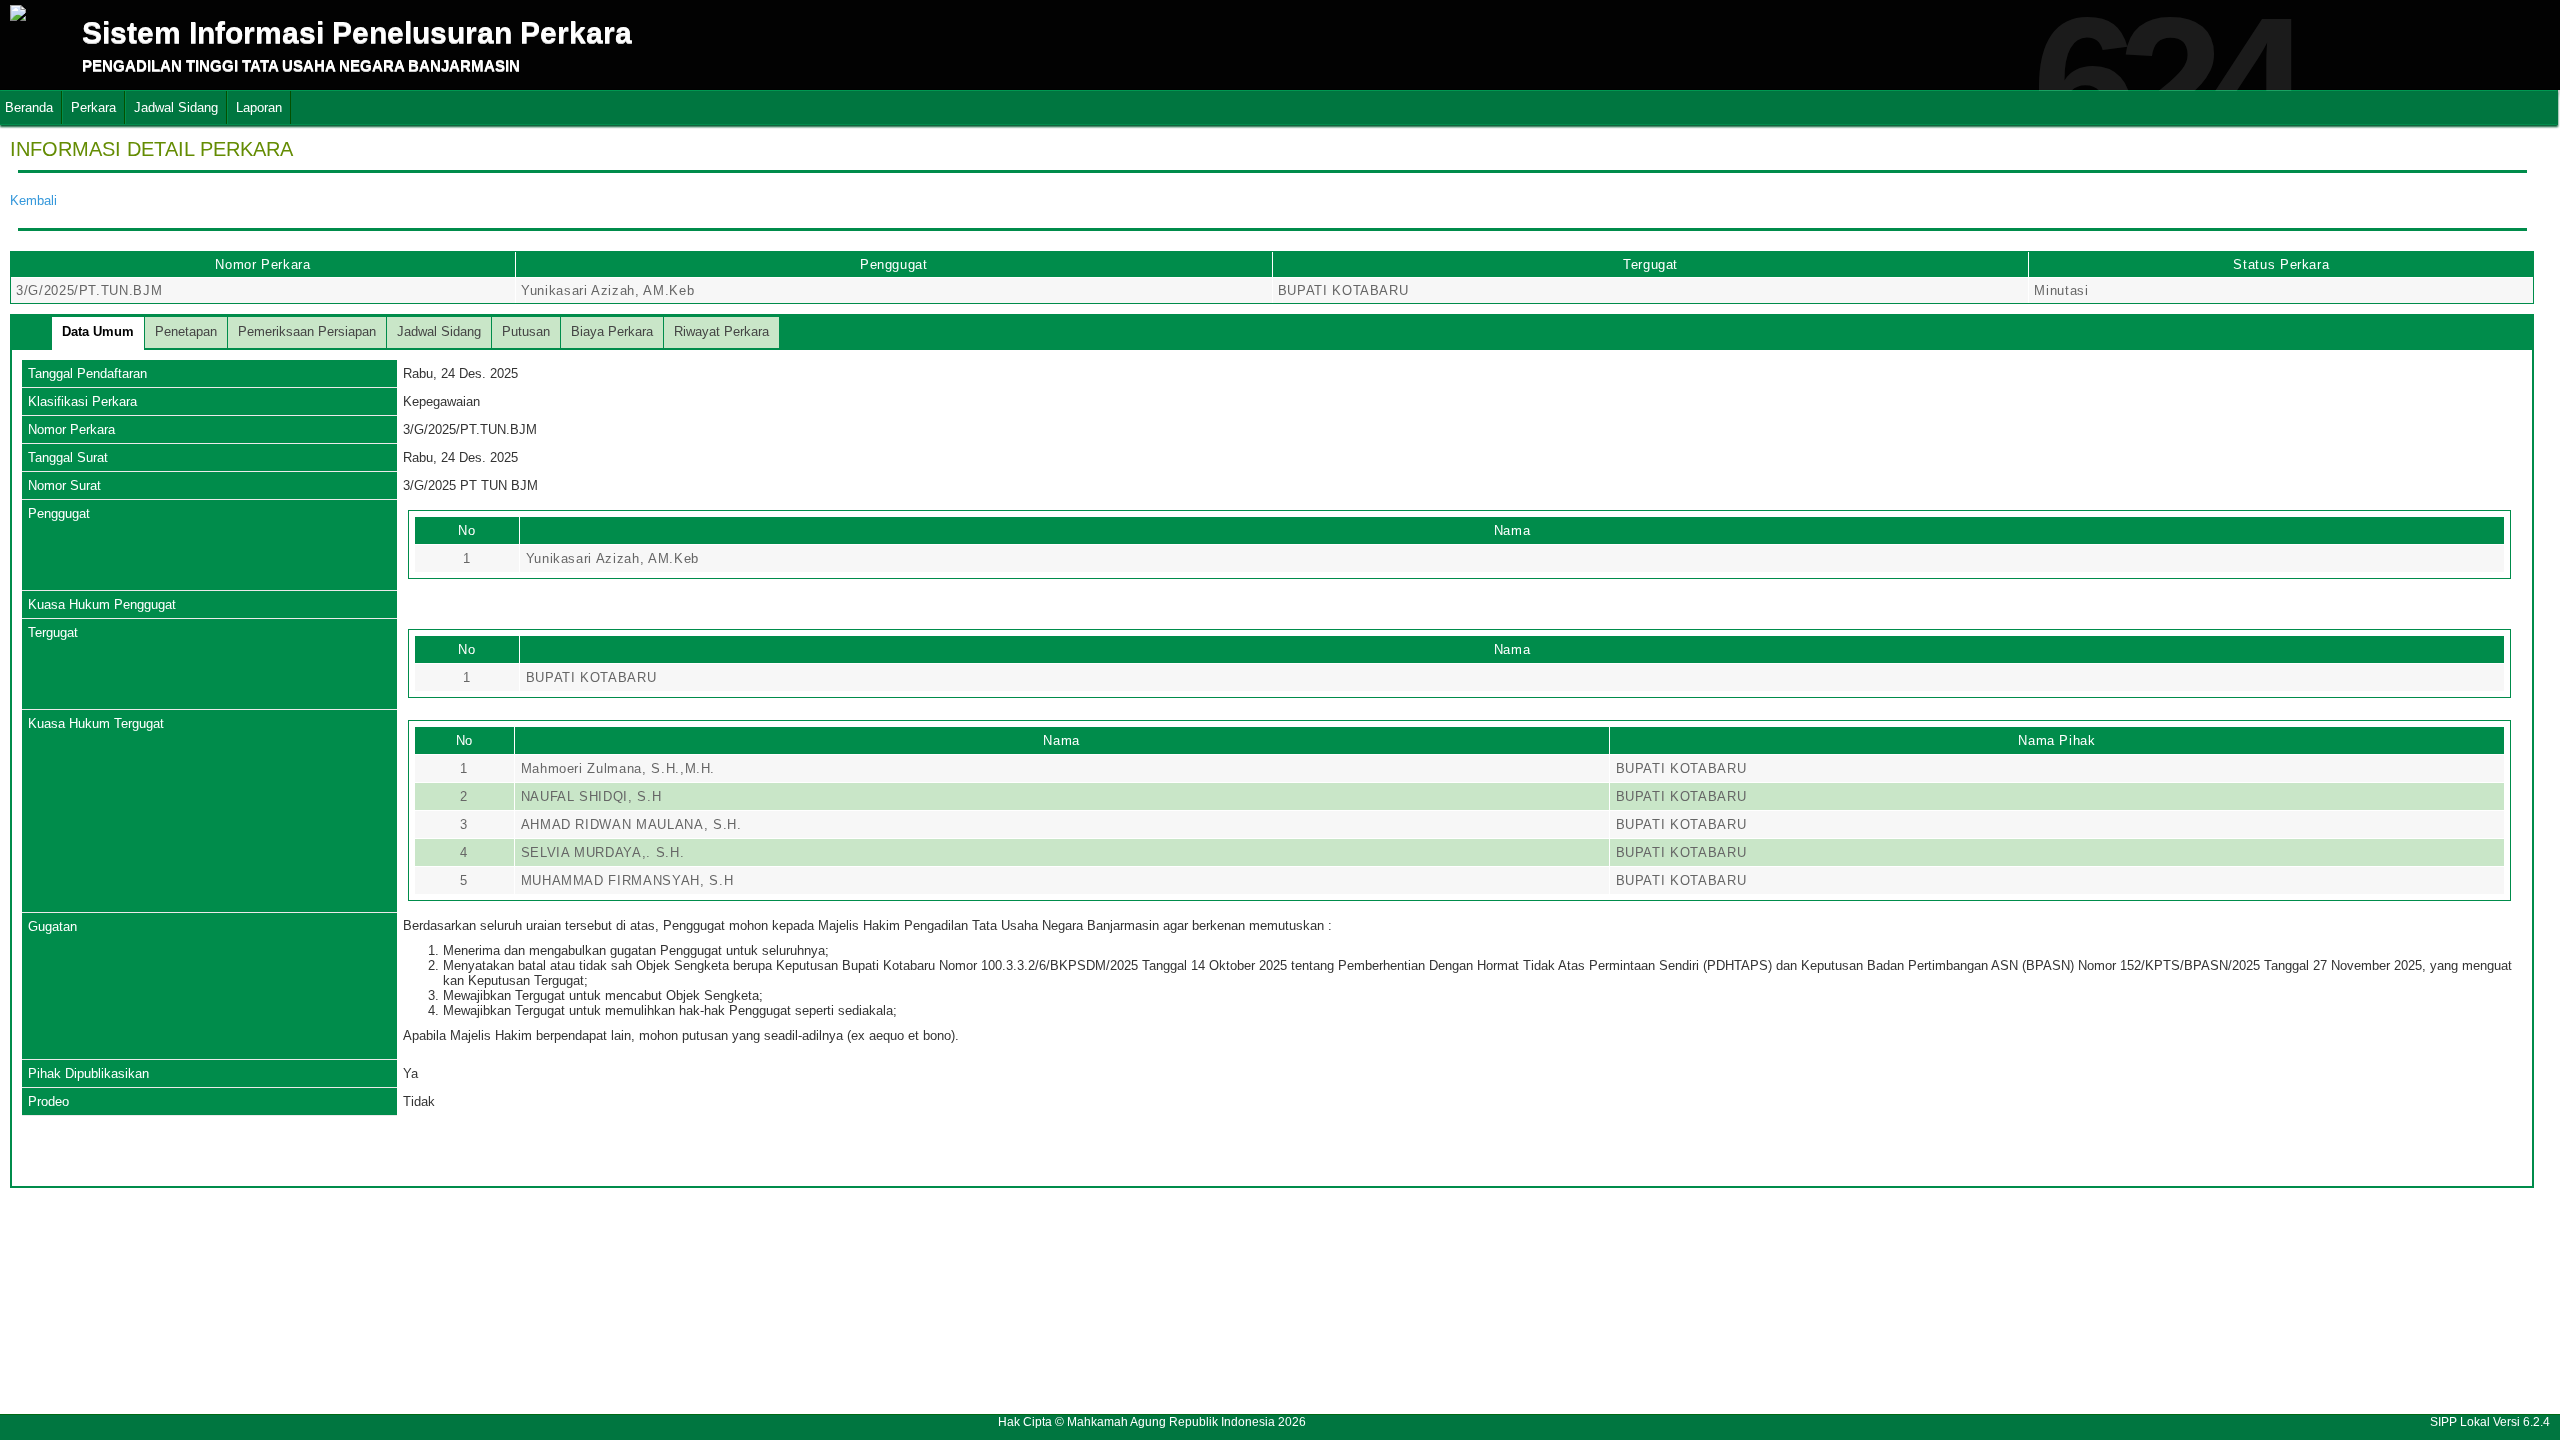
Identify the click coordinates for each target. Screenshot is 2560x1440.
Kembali (33, 200)
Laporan (259, 107)
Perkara (93, 107)
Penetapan (186, 331)
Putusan (526, 331)
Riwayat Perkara (721, 331)
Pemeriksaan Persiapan (307, 331)
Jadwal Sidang (176, 107)
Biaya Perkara (612, 331)
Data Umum (98, 331)
